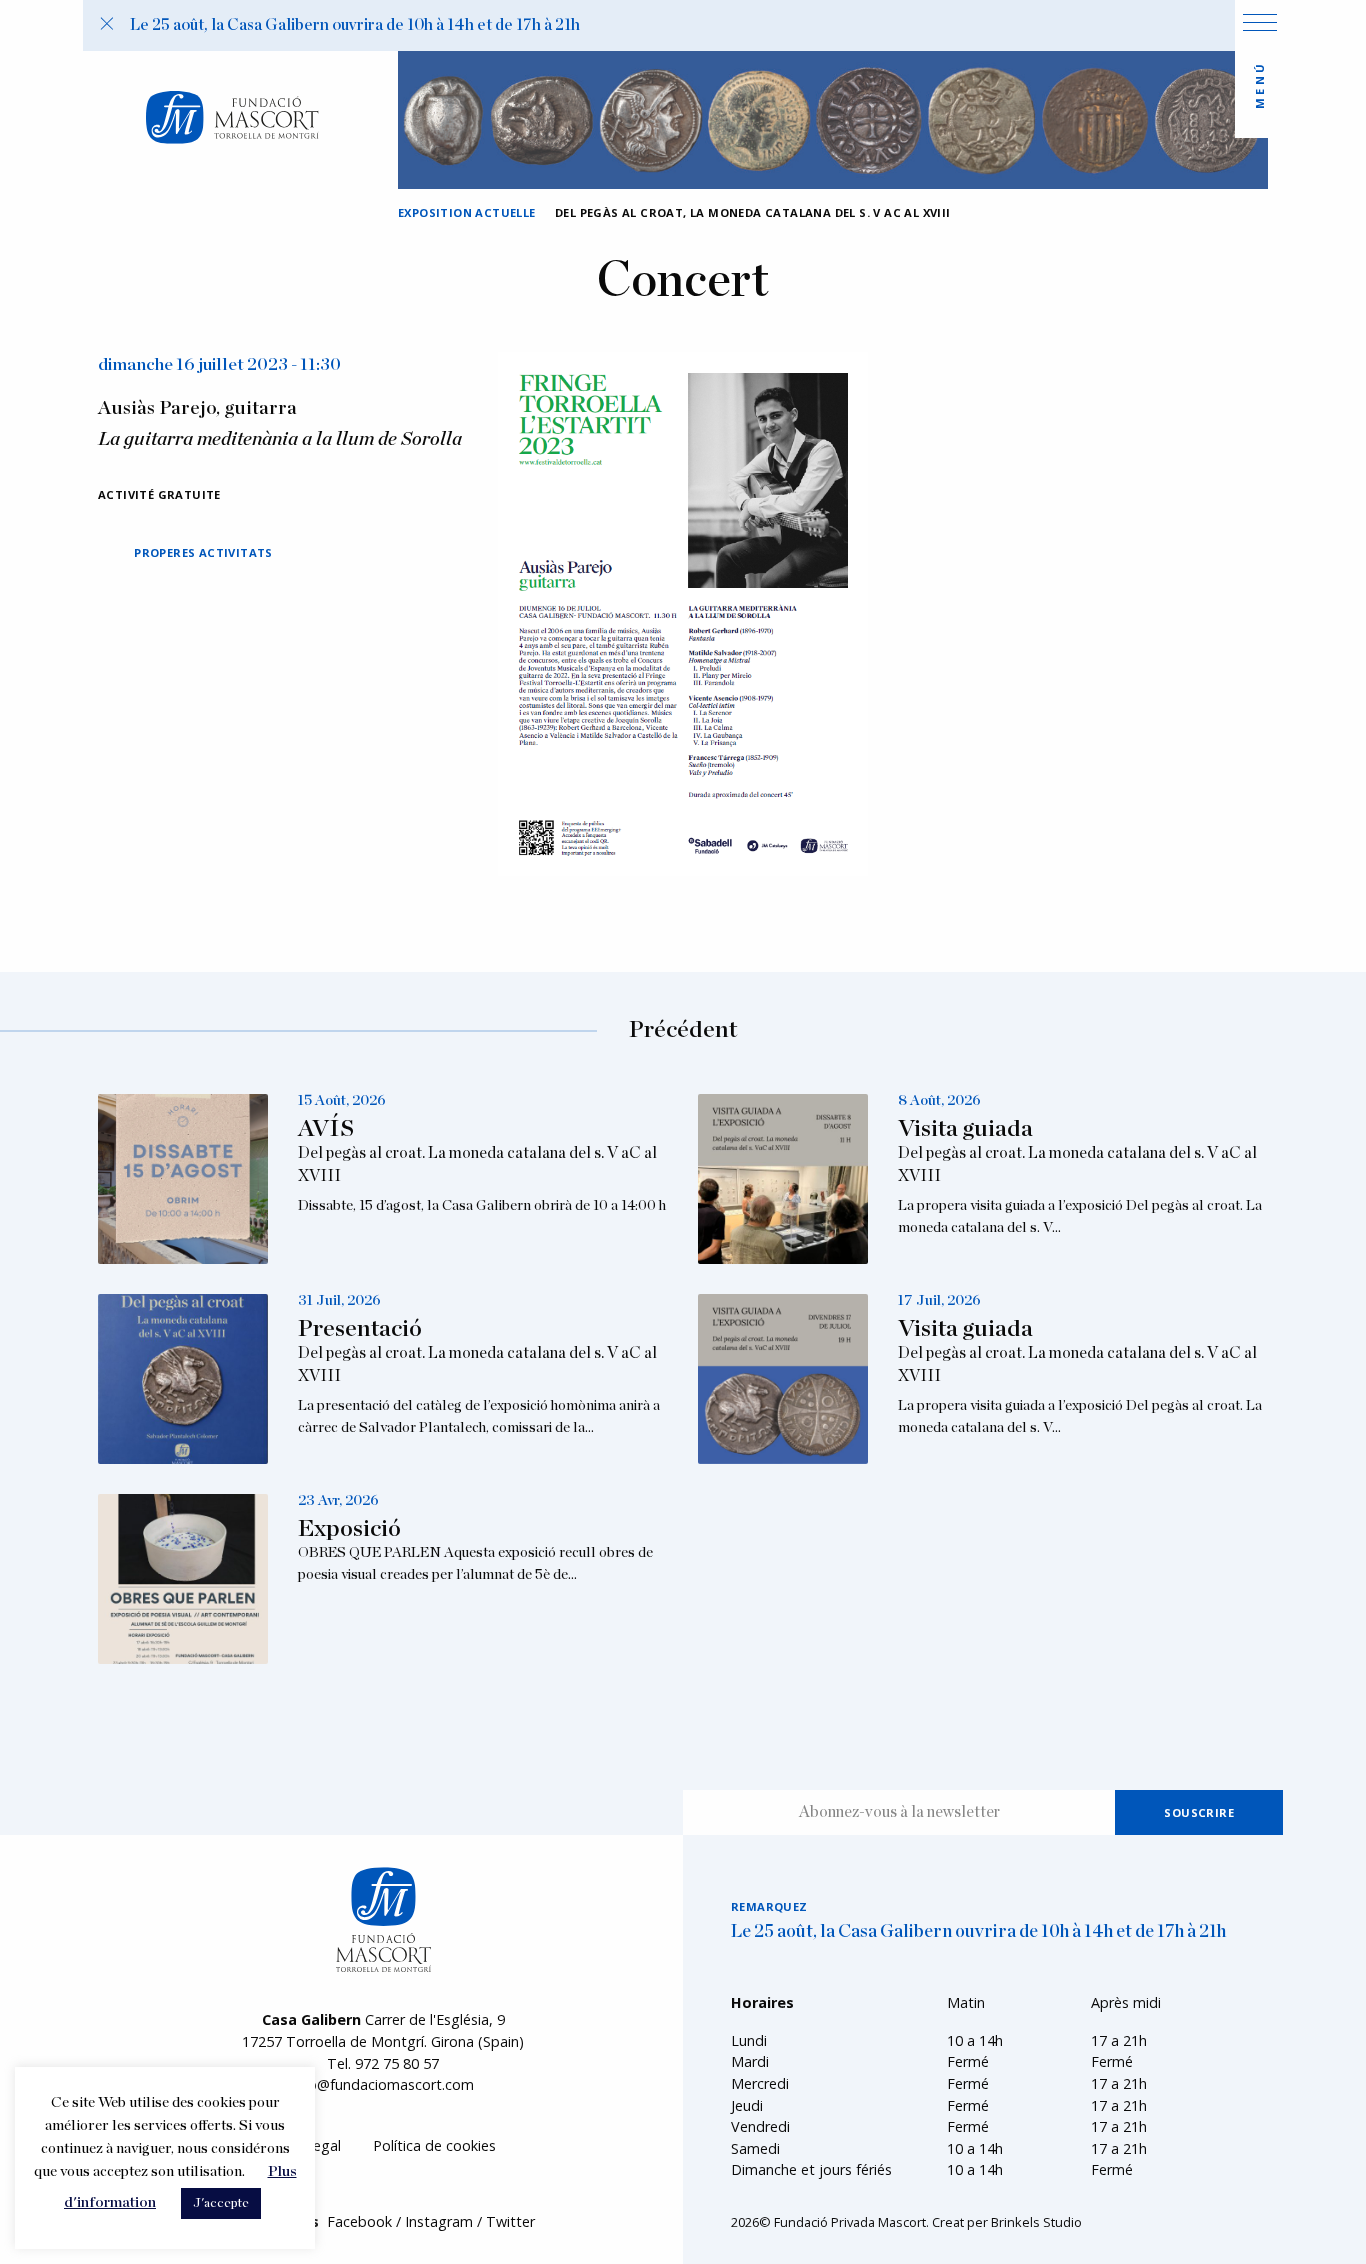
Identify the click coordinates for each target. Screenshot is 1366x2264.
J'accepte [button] (221, 2203)
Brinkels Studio (1036, 2222)
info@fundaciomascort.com (383, 2084)
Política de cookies (434, 2145)
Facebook (359, 2221)
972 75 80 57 (397, 2063)
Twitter (510, 2221)
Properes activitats (203, 552)
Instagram (439, 2221)
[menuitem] (434, 2146)
